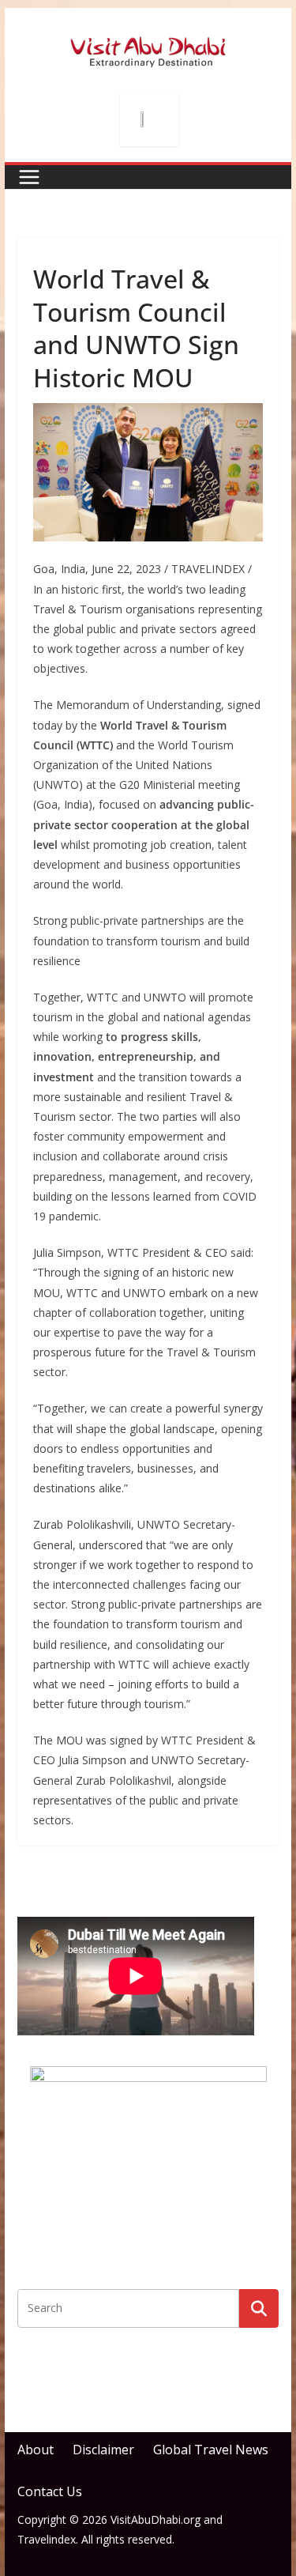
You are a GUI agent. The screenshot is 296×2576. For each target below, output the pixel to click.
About (36, 2450)
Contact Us (50, 2491)
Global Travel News (211, 2450)
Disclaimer (103, 2450)
